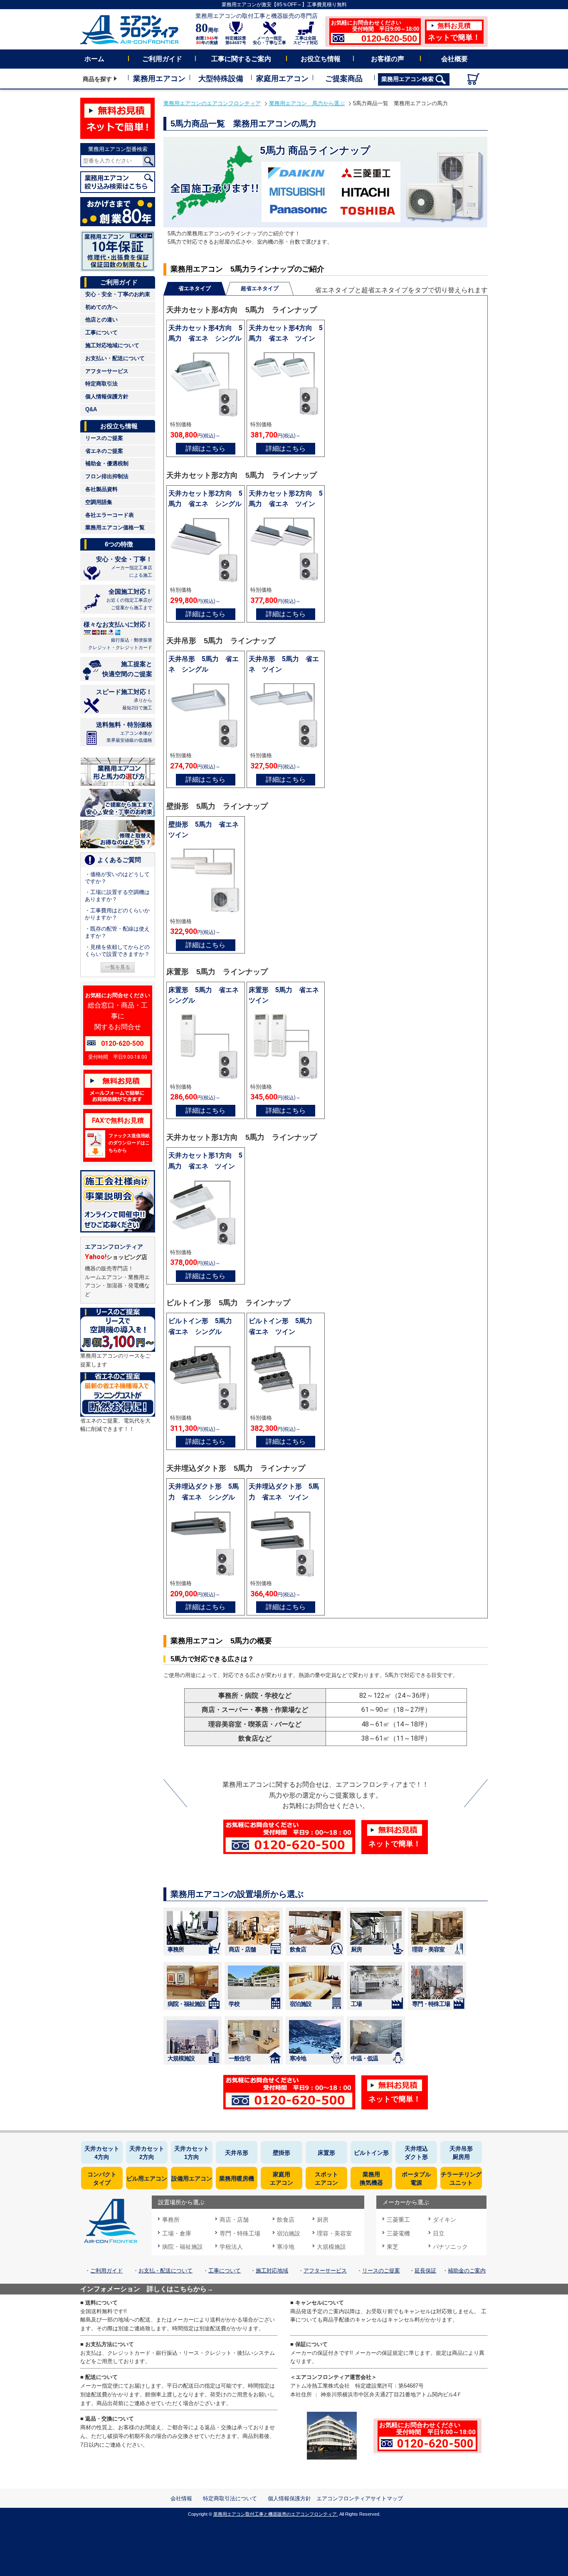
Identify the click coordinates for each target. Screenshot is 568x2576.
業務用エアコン (159, 79)
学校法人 (231, 2247)
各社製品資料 (101, 489)
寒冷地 (298, 2058)
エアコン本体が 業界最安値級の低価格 (124, 732)
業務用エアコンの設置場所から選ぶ (237, 1894)
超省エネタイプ (260, 288)
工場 (356, 2004)
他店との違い (101, 320)
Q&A (91, 409)
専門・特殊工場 (431, 2004)
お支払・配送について (165, 2271)
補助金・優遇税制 (107, 463)
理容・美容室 (428, 1949)
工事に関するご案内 (241, 59)
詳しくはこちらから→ (180, 2289)
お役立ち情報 (321, 59)
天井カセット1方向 (192, 2153)
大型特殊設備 (221, 79)
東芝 (393, 2247)
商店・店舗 (242, 1949)
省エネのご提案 (104, 451)
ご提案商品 (344, 79)
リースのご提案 (104, 438)
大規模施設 (181, 2058)
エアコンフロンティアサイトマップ (360, 2498)
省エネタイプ (195, 288)
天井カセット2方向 (147, 2153)
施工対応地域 (272, 2271)
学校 (234, 2004)
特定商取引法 (101, 384)
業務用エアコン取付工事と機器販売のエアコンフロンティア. (276, 2514)
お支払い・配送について (115, 358)
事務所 (176, 1949)
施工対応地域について (112, 345)
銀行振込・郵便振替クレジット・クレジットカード (118, 635)
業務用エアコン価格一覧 (115, 527)
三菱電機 (398, 2233)
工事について (101, 332)
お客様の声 (388, 59)
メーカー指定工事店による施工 (124, 567)
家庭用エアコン (282, 79)
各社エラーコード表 (110, 515)
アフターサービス (107, 371)
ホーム (94, 59)
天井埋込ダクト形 (416, 2153)
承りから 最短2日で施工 (124, 699)
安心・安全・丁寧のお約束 (118, 294)
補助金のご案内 (467, 2271)
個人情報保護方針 (107, 396)
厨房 (356, 1949)
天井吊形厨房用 (461, 2153)
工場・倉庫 (177, 2233)
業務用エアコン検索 (408, 79)
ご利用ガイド (162, 59)
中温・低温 (364, 2058)
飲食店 (298, 1949)
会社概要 (454, 59)
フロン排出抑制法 (107, 476)
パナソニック (450, 2247)
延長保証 (425, 2271)
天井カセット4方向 (102, 2153)
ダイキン (445, 2220)
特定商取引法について (230, 2498)
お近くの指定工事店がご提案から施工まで (129, 599)
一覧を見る (118, 967)
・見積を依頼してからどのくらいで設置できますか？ (117, 951)
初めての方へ (101, 307)
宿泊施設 (301, 2004)
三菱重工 (398, 2220)
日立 (439, 2233)
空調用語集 (99, 502)
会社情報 (181, 2498)
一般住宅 (240, 2058)
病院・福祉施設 (186, 2004)
